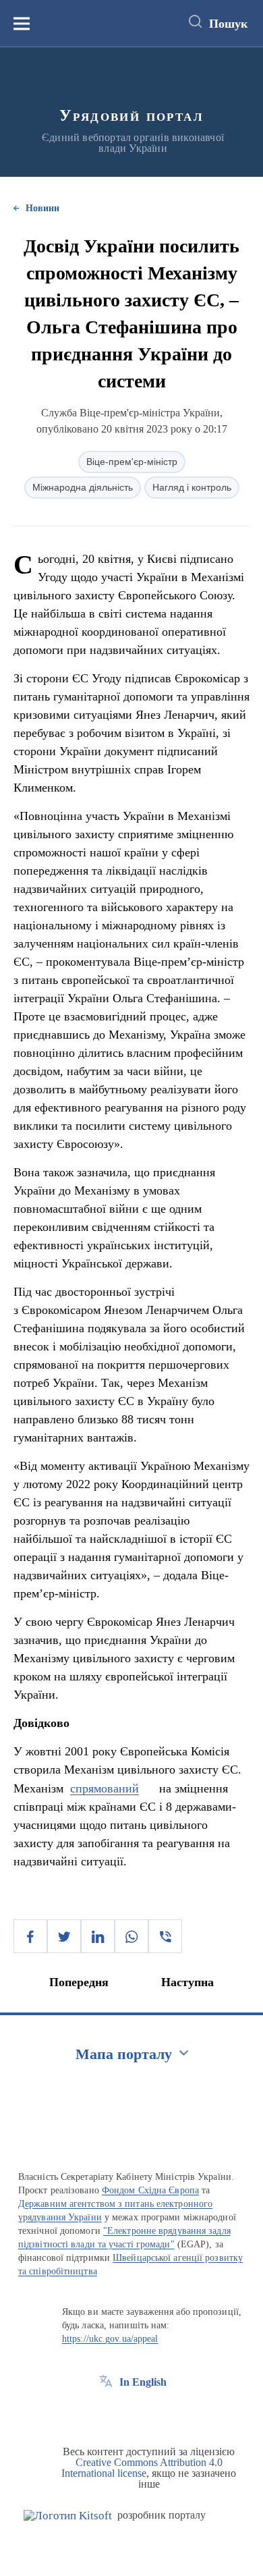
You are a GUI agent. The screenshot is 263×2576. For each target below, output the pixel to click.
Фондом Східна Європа (150, 2190)
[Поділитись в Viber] (165, 1936)
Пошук (228, 24)
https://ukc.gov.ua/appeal (110, 2339)
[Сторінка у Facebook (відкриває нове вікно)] (106, 2413)
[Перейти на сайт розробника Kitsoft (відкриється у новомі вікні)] (68, 2516)
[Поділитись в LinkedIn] (98, 1936)
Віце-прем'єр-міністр (132, 462)
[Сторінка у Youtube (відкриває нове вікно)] (156, 2413)
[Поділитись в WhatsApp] (131, 1936)
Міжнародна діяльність (83, 487)
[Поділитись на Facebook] (30, 1936)
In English (143, 2382)
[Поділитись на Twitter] (64, 1936)
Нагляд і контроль (192, 487)
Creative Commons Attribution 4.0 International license (142, 2468)
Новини (42, 208)
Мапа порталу (124, 2054)
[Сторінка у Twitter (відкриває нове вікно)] (131, 2413)
